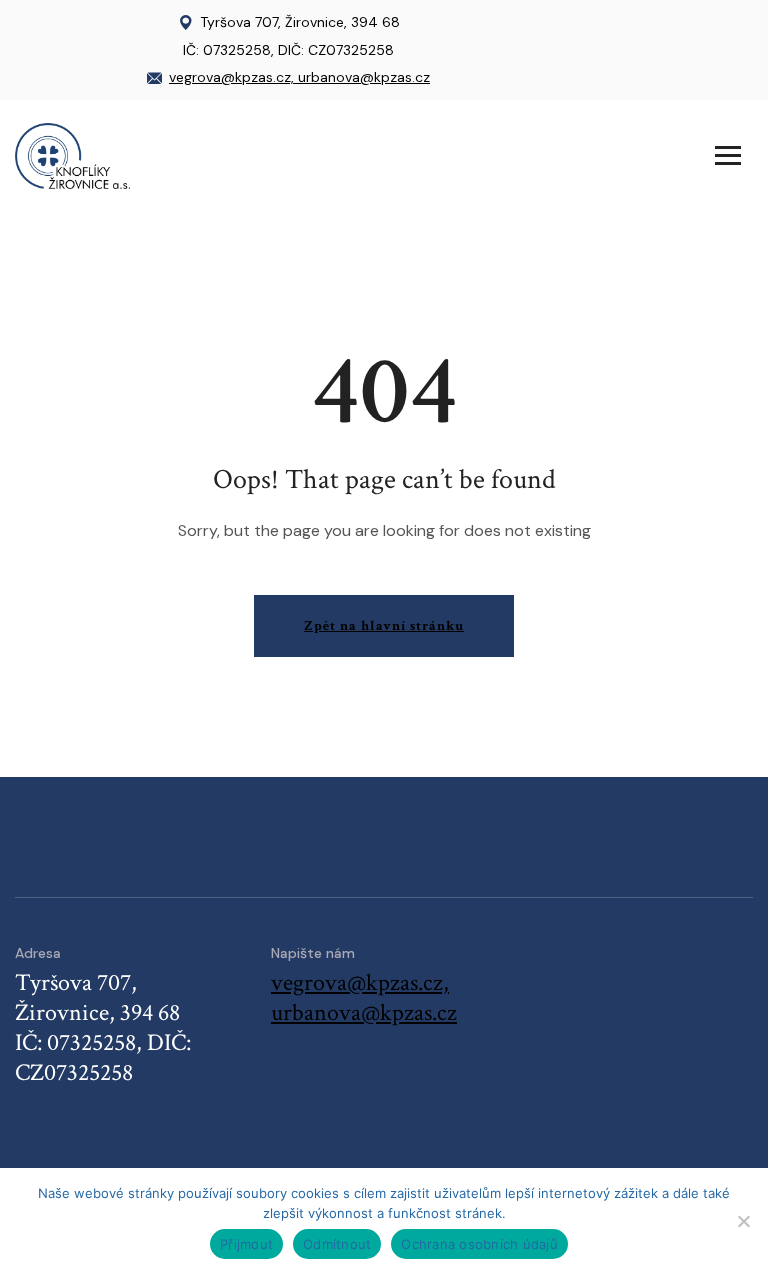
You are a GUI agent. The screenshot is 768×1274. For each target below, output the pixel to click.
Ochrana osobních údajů (479, 1244)
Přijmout (246, 1244)
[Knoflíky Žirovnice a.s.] (72, 154)
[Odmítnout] (743, 1221)
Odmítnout (337, 1244)
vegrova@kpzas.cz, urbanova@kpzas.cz (299, 77)
